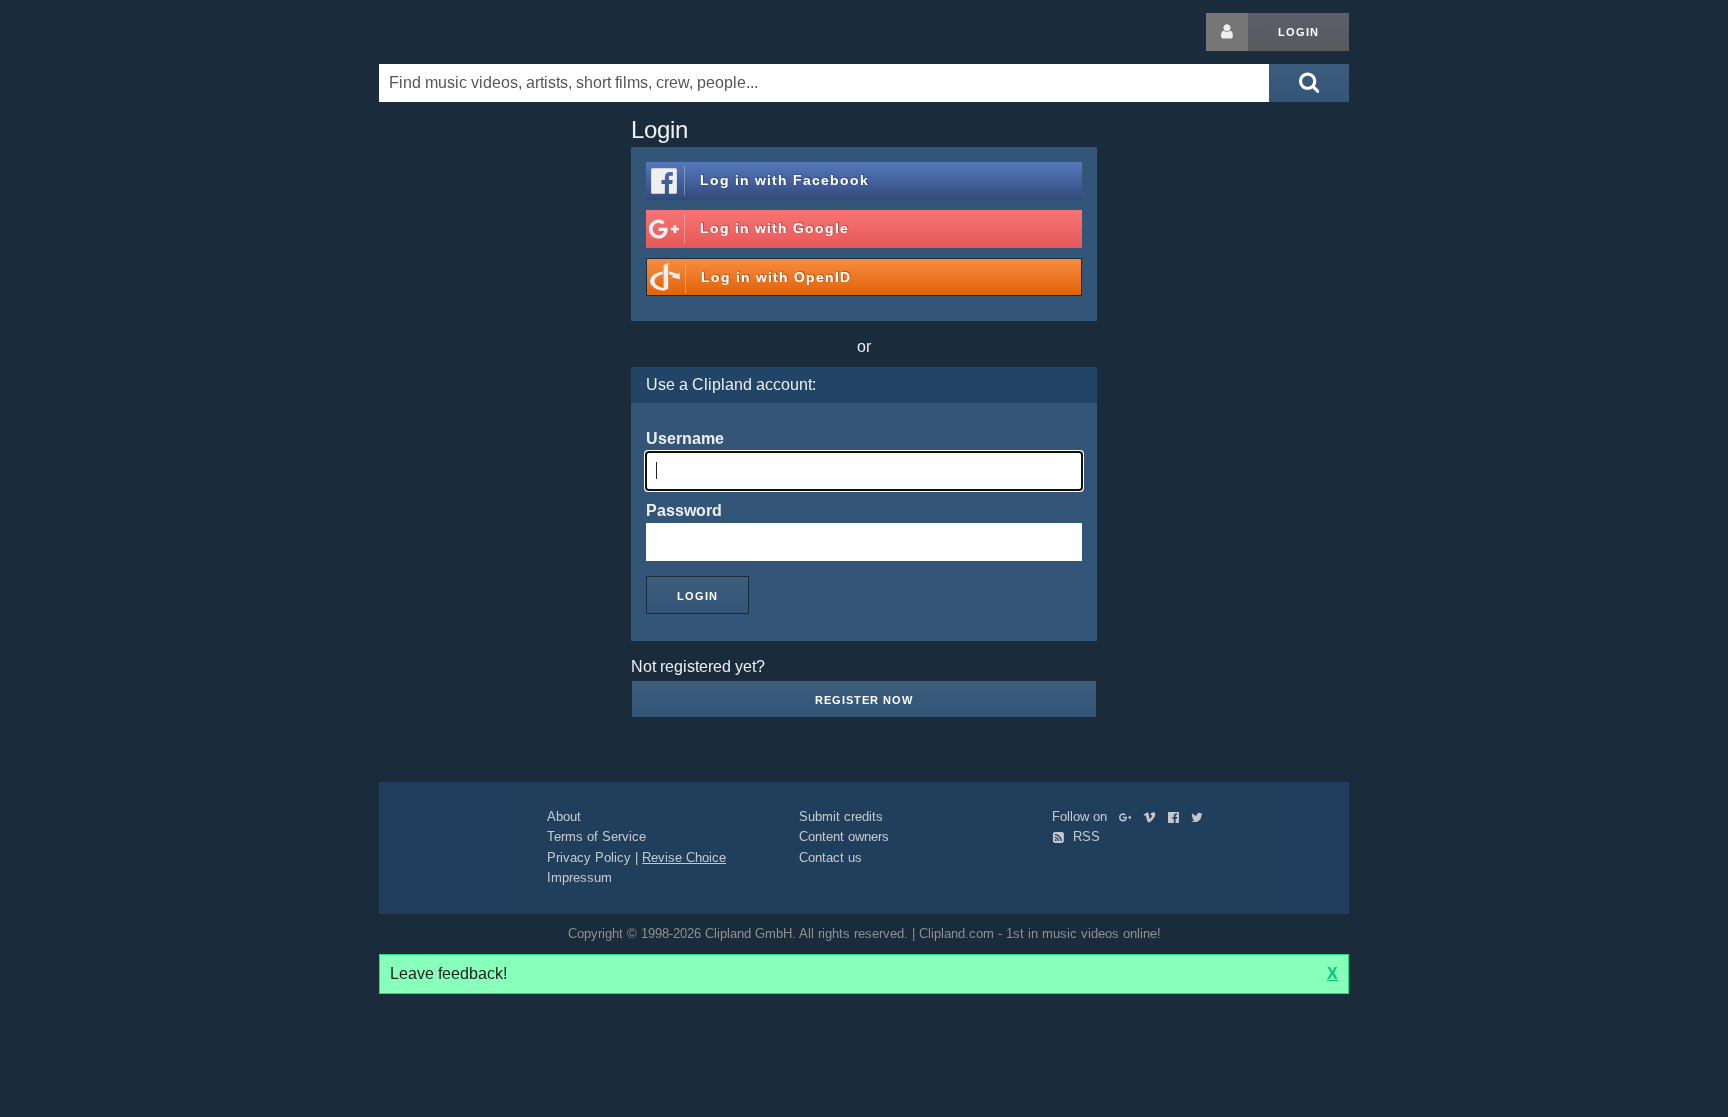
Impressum (579, 877)
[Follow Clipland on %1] (1129, 816)
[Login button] (1227, 32)
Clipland (484, 32)
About (564, 816)
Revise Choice (684, 857)
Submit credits (841, 816)
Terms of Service (596, 836)
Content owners (844, 836)
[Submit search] (1309, 83)
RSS (1084, 836)
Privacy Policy (589, 857)
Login (1298, 32)
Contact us (830, 857)
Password (684, 510)
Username (685, 438)
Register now (864, 700)
